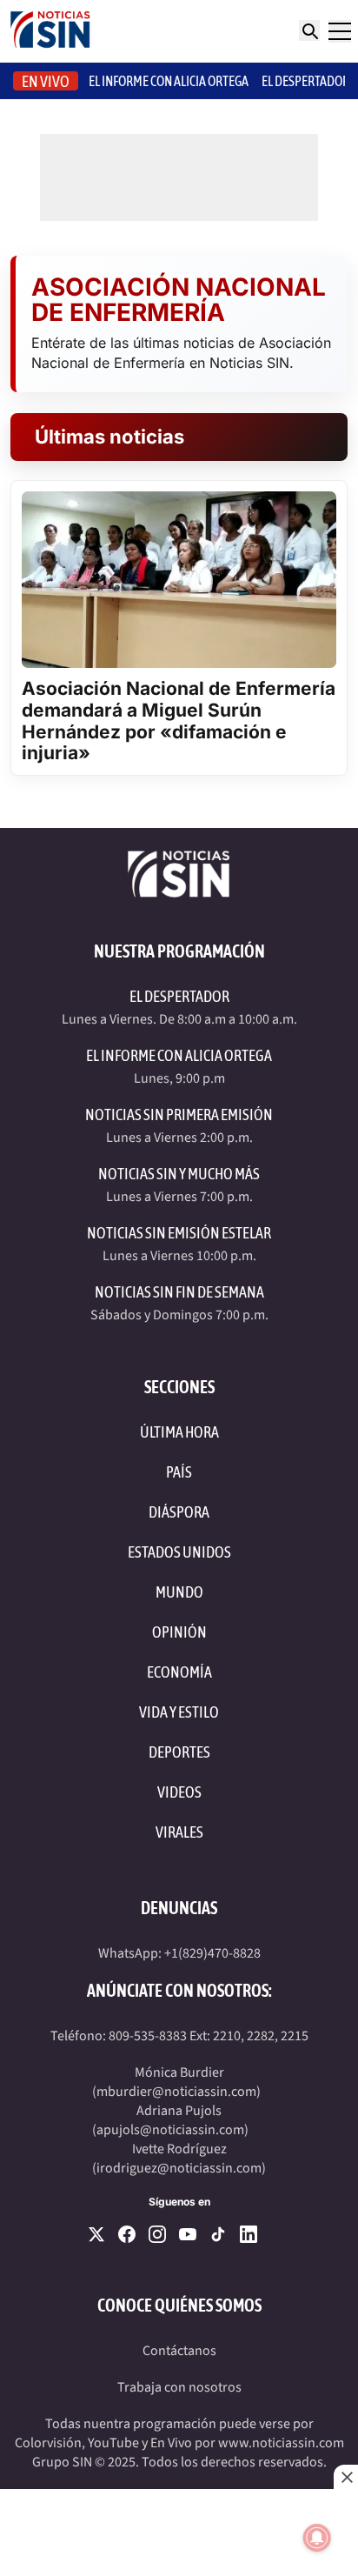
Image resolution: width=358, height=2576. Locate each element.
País (179, 1472)
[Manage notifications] (317, 2538)
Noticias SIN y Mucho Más (179, 1174)
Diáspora (179, 1512)
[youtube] (188, 2234)
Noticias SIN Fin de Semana (179, 1292)
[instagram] (157, 2234)
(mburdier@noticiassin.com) (176, 2092)
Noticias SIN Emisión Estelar (179, 1233)
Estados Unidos (179, 1552)
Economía (179, 1672)
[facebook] (127, 2234)
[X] (96, 2234)
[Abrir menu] (340, 31)
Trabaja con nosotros (179, 2387)
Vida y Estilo (179, 1712)
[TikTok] (218, 2234)
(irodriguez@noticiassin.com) (179, 2168)
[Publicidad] (179, 2533)
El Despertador (305, 81)
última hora (179, 1432)
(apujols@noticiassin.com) (170, 2130)
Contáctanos (179, 2351)
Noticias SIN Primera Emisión (179, 1114)
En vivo (46, 81)
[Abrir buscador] (309, 30)
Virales (179, 1832)
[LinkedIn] (249, 2234)
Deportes (179, 1752)
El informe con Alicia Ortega (169, 81)
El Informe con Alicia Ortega (179, 1055)
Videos (179, 1792)
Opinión (179, 1632)
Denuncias (179, 1908)
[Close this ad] (346, 2477)
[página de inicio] (50, 31)
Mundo (179, 1592)
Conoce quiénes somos (179, 2305)
